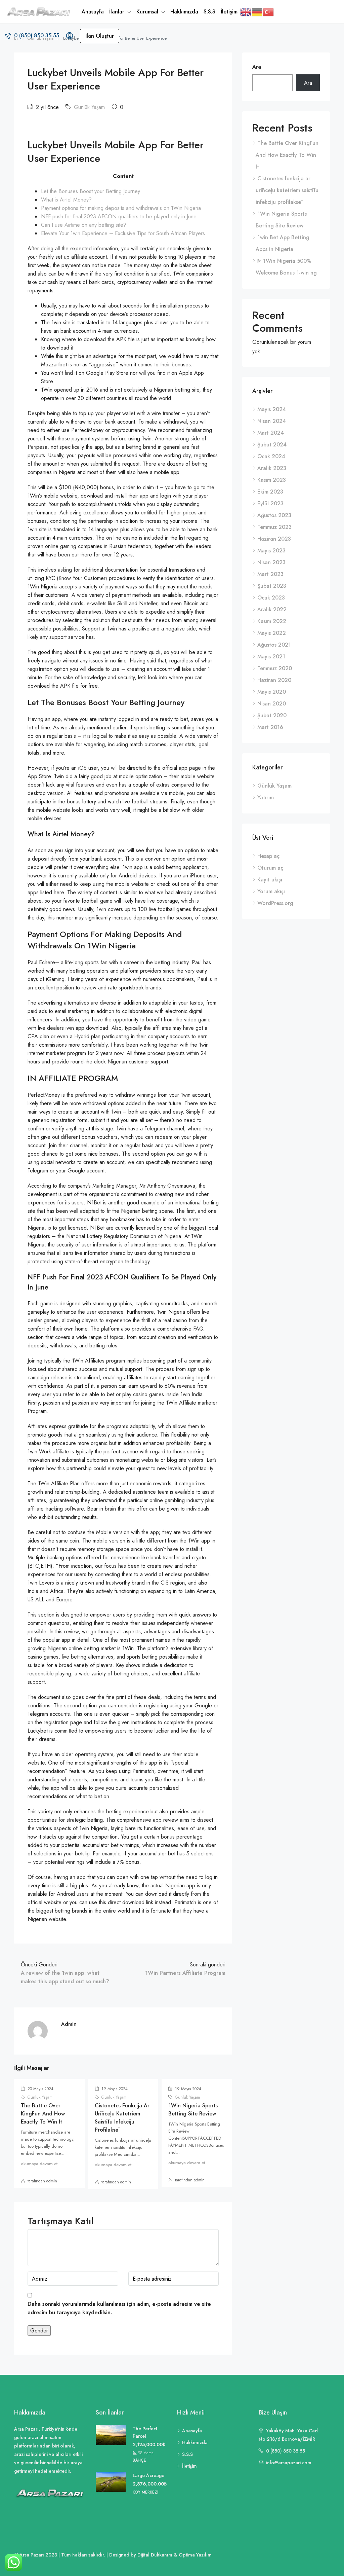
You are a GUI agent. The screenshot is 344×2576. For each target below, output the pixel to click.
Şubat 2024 (272, 445)
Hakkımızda (184, 12)
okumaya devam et (39, 2164)
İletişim (229, 12)
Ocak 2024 (271, 456)
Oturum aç (270, 868)
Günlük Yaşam (89, 107)
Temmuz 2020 (275, 668)
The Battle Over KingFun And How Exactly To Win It (43, 2114)
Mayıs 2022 (272, 633)
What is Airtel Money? (66, 200)
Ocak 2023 (271, 598)
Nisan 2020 (272, 704)
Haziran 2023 (274, 539)
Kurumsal (147, 12)
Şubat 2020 (272, 715)
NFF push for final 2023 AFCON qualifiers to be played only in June (119, 216)
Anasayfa (93, 12)
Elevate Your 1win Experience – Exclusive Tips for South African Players (123, 233)
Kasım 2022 (272, 621)
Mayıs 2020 (272, 692)
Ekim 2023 (270, 492)
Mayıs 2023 (271, 551)
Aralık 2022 (272, 609)
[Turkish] (269, 12)
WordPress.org (275, 903)
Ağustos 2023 (274, 515)
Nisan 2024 (272, 421)
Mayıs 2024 (272, 409)
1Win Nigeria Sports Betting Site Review (193, 2110)
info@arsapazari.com (289, 2463)
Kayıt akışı (270, 880)
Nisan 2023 (271, 562)
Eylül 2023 (270, 503)
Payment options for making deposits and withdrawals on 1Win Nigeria (121, 208)
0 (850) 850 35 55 (36, 35)
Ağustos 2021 (274, 645)
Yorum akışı (271, 891)
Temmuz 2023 (274, 527)
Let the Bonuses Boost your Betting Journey (91, 191)
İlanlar (117, 12)
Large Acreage (148, 2475)
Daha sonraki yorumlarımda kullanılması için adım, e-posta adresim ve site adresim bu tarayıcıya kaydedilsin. (119, 2308)
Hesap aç (268, 856)
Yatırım (266, 797)
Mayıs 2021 (271, 657)
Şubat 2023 (272, 586)
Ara (257, 67)
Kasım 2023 (272, 480)
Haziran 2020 (274, 680)
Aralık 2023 (272, 468)
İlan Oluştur (100, 36)
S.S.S (209, 12)
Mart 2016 (270, 727)
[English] (246, 12)
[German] (257, 12)
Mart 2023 (270, 574)
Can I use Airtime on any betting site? (84, 225)
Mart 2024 (271, 433)
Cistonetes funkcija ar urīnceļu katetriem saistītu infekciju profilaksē (122, 2118)
